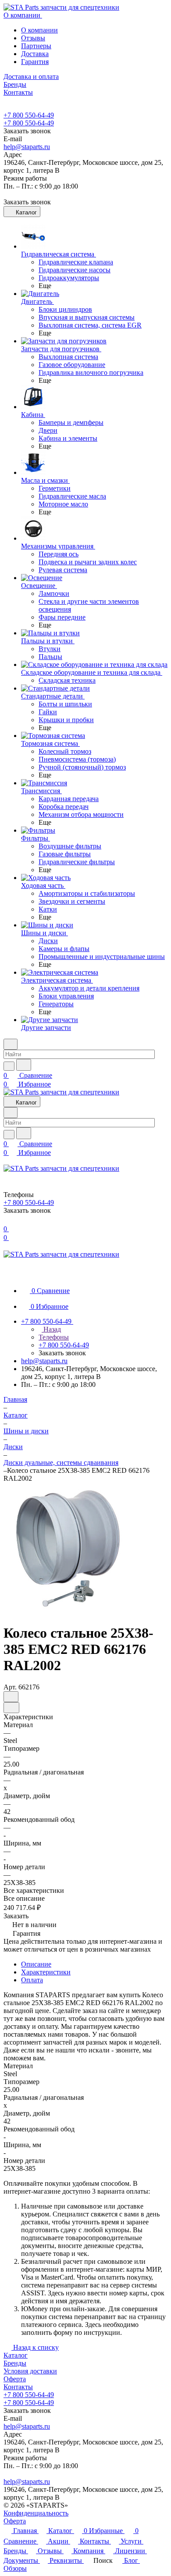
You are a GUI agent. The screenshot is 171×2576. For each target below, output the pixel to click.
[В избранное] (11, 1697)
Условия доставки (30, 2371)
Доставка (35, 54)
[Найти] (24, 1065)
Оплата (32, 1980)
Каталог (16, 2355)
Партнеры (36, 46)
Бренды (15, 2363)
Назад (51, 1329)
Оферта (15, 2379)
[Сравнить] (11, 1708)
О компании (39, 30)
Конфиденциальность (36, 2513)
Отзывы (33, 38)
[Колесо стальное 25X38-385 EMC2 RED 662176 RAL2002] (68, 1612)
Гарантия (35, 62)
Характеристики (46, 1972)
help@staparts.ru (27, 147)
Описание (36, 1964)
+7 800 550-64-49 (29, 115)
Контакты (18, 2387)
